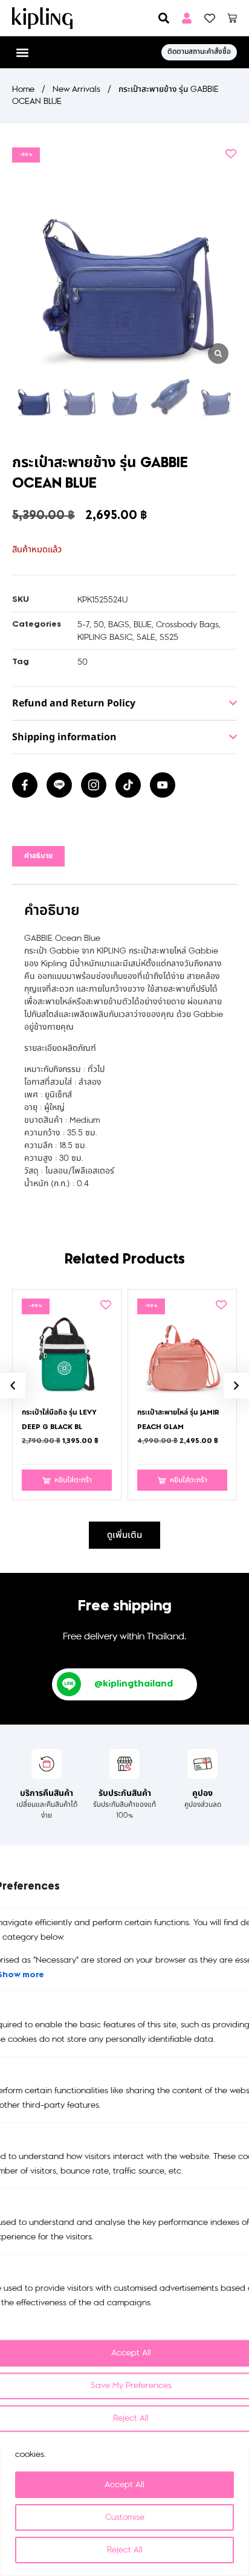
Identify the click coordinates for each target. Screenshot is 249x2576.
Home (23, 89)
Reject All (125, 2550)
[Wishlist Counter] (210, 18)
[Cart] (232, 18)
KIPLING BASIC (105, 637)
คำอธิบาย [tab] (38, 856)
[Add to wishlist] (231, 153)
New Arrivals (76, 89)
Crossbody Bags (187, 625)
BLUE (143, 625)
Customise (125, 2517)
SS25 (169, 637)
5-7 (83, 625)
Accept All (124, 2484)
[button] (22, 52)
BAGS (119, 625)
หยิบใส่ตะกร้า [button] (73, 1480)
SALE (146, 637)
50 (99, 625)
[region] (124, 2473)
